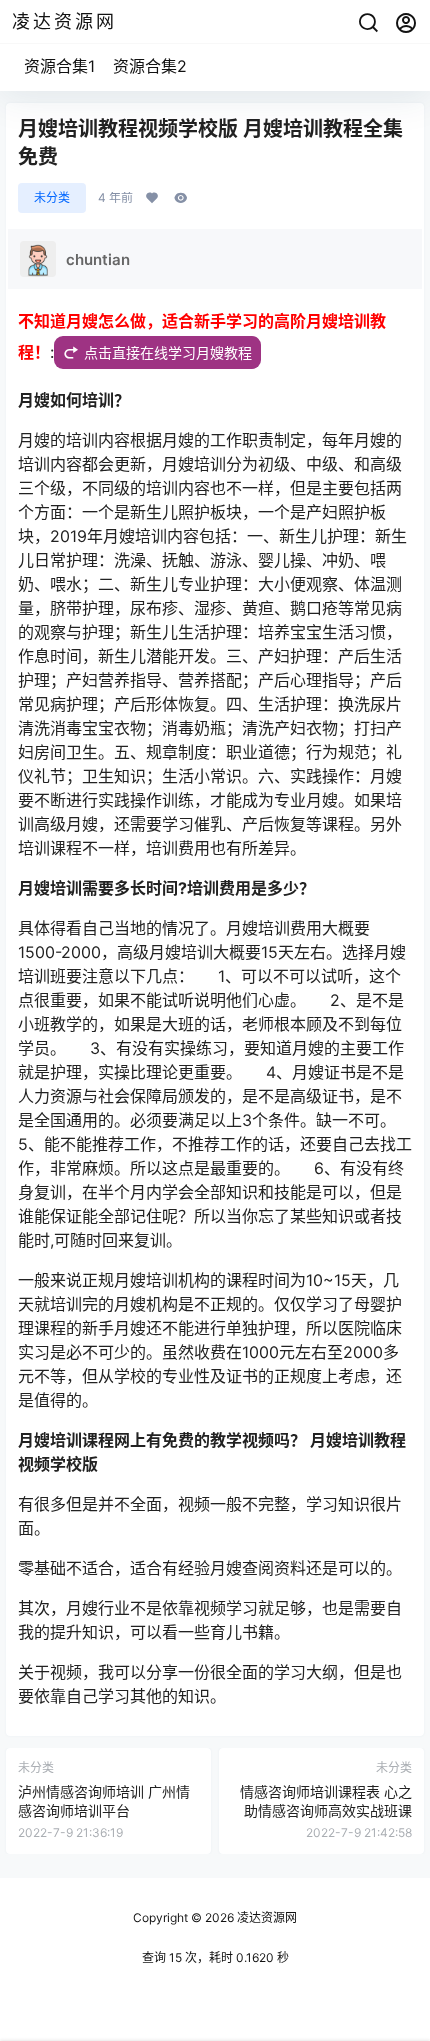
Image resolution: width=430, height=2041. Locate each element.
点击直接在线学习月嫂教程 (168, 352)
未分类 (52, 197)
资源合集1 (59, 66)
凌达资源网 (265, 1917)
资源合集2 (150, 66)
